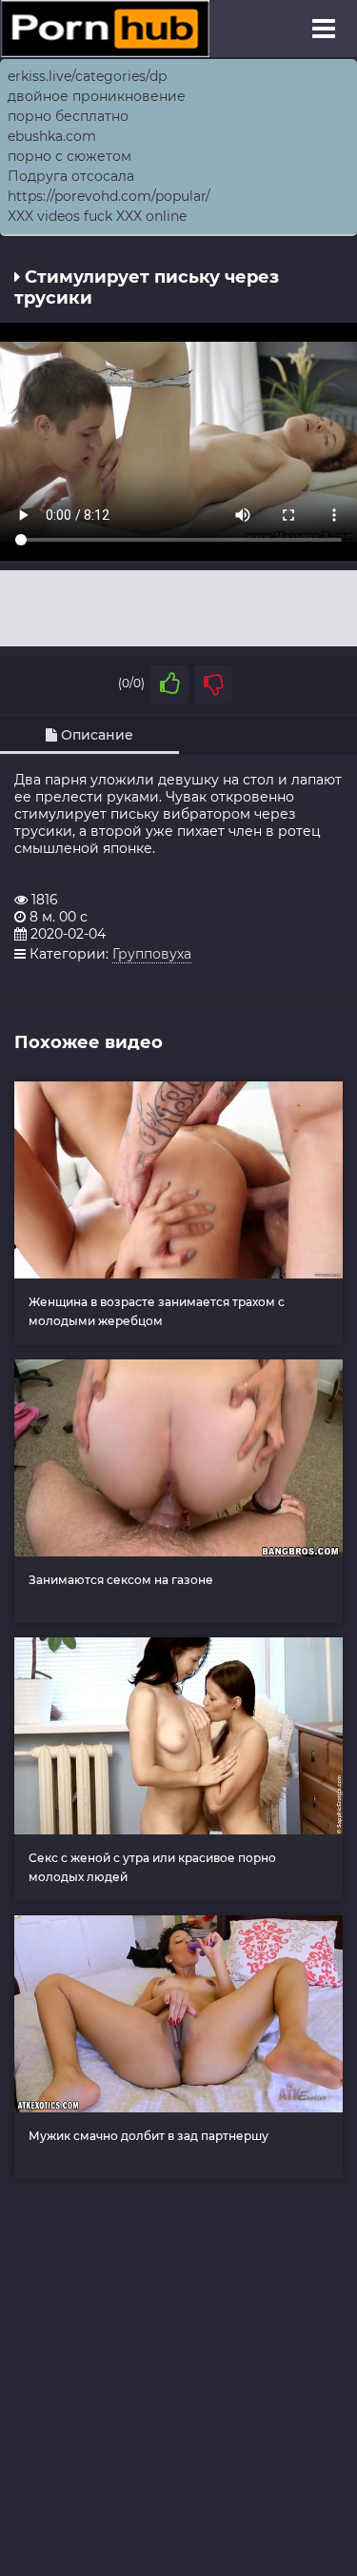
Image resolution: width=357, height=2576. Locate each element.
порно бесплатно (68, 116)
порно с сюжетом (69, 156)
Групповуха (152, 954)
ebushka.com (52, 136)
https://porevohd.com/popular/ (109, 196)
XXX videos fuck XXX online (97, 216)
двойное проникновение (97, 96)
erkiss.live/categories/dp (87, 76)
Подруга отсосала (71, 176)
